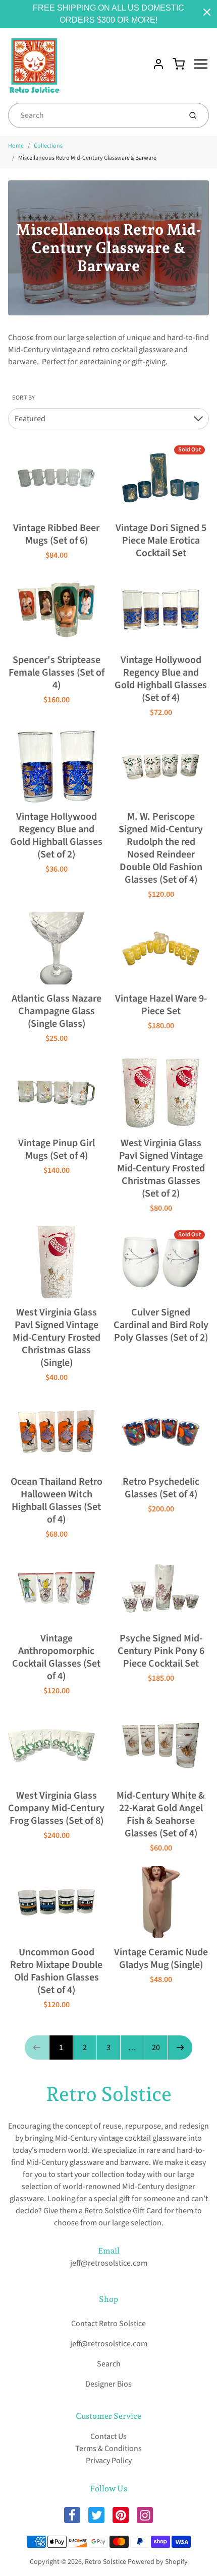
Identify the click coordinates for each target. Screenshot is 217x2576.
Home (16, 146)
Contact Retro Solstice (108, 2324)
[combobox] (94, 115)
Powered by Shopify (158, 2562)
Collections (48, 146)
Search (109, 2364)
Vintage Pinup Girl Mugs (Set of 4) (57, 1149)
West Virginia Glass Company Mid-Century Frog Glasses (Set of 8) (56, 1808)
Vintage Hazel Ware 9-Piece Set (161, 1005)
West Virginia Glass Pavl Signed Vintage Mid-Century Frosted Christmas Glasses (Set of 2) (161, 1168)
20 (156, 2047)
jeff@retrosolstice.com (109, 2263)
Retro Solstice (109, 2094)
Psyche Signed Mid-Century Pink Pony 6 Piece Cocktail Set (161, 1651)
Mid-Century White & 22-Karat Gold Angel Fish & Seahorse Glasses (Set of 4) (161, 1814)
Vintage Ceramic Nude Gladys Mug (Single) (161, 1959)
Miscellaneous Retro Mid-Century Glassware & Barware (87, 158)
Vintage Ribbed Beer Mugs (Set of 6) (56, 534)
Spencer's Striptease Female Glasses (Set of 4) (57, 673)
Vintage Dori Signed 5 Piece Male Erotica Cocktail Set (161, 541)
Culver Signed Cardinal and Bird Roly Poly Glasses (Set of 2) (161, 1325)
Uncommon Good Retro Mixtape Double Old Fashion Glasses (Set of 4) (56, 1971)
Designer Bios (108, 2384)
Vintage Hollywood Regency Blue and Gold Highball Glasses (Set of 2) (56, 836)
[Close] (207, 12)
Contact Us (108, 2436)
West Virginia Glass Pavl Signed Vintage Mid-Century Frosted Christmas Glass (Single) (57, 1338)
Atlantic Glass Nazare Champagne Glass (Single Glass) (57, 1011)
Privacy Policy (109, 2461)
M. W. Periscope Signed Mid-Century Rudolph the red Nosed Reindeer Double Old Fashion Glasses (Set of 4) (161, 848)
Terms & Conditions (108, 2449)
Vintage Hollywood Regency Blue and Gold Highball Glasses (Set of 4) (161, 679)
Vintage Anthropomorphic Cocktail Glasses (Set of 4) (56, 1657)
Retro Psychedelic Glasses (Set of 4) (161, 1488)
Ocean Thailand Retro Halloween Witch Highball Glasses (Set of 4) (57, 1501)
